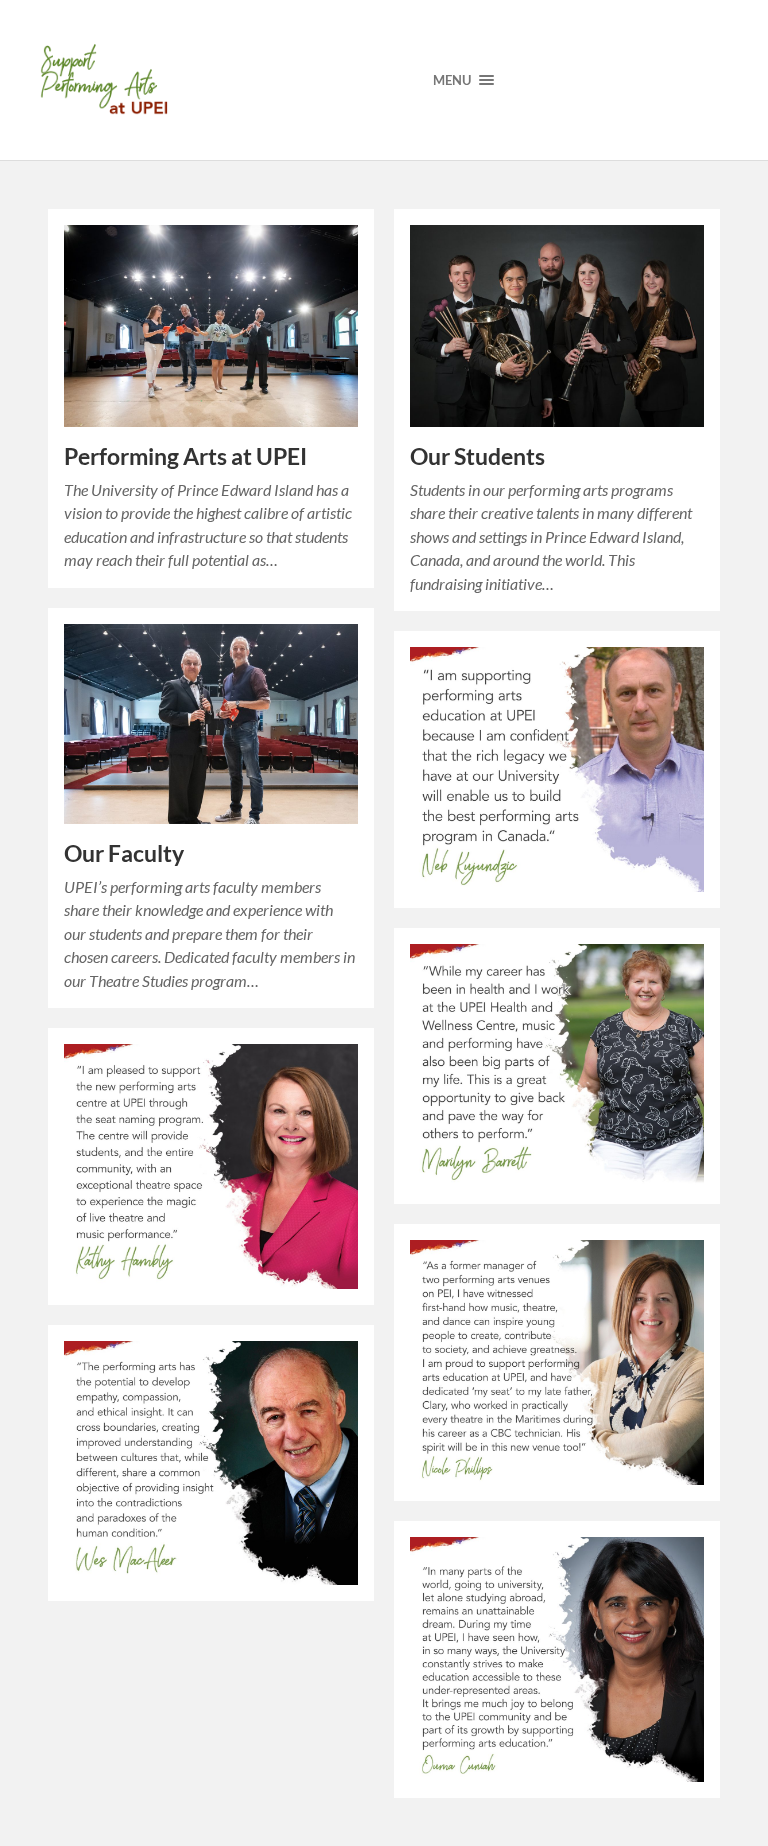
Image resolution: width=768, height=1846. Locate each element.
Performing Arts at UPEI (185, 456)
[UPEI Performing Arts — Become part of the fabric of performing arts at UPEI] (107, 80)
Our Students (477, 456)
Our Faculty (124, 853)
